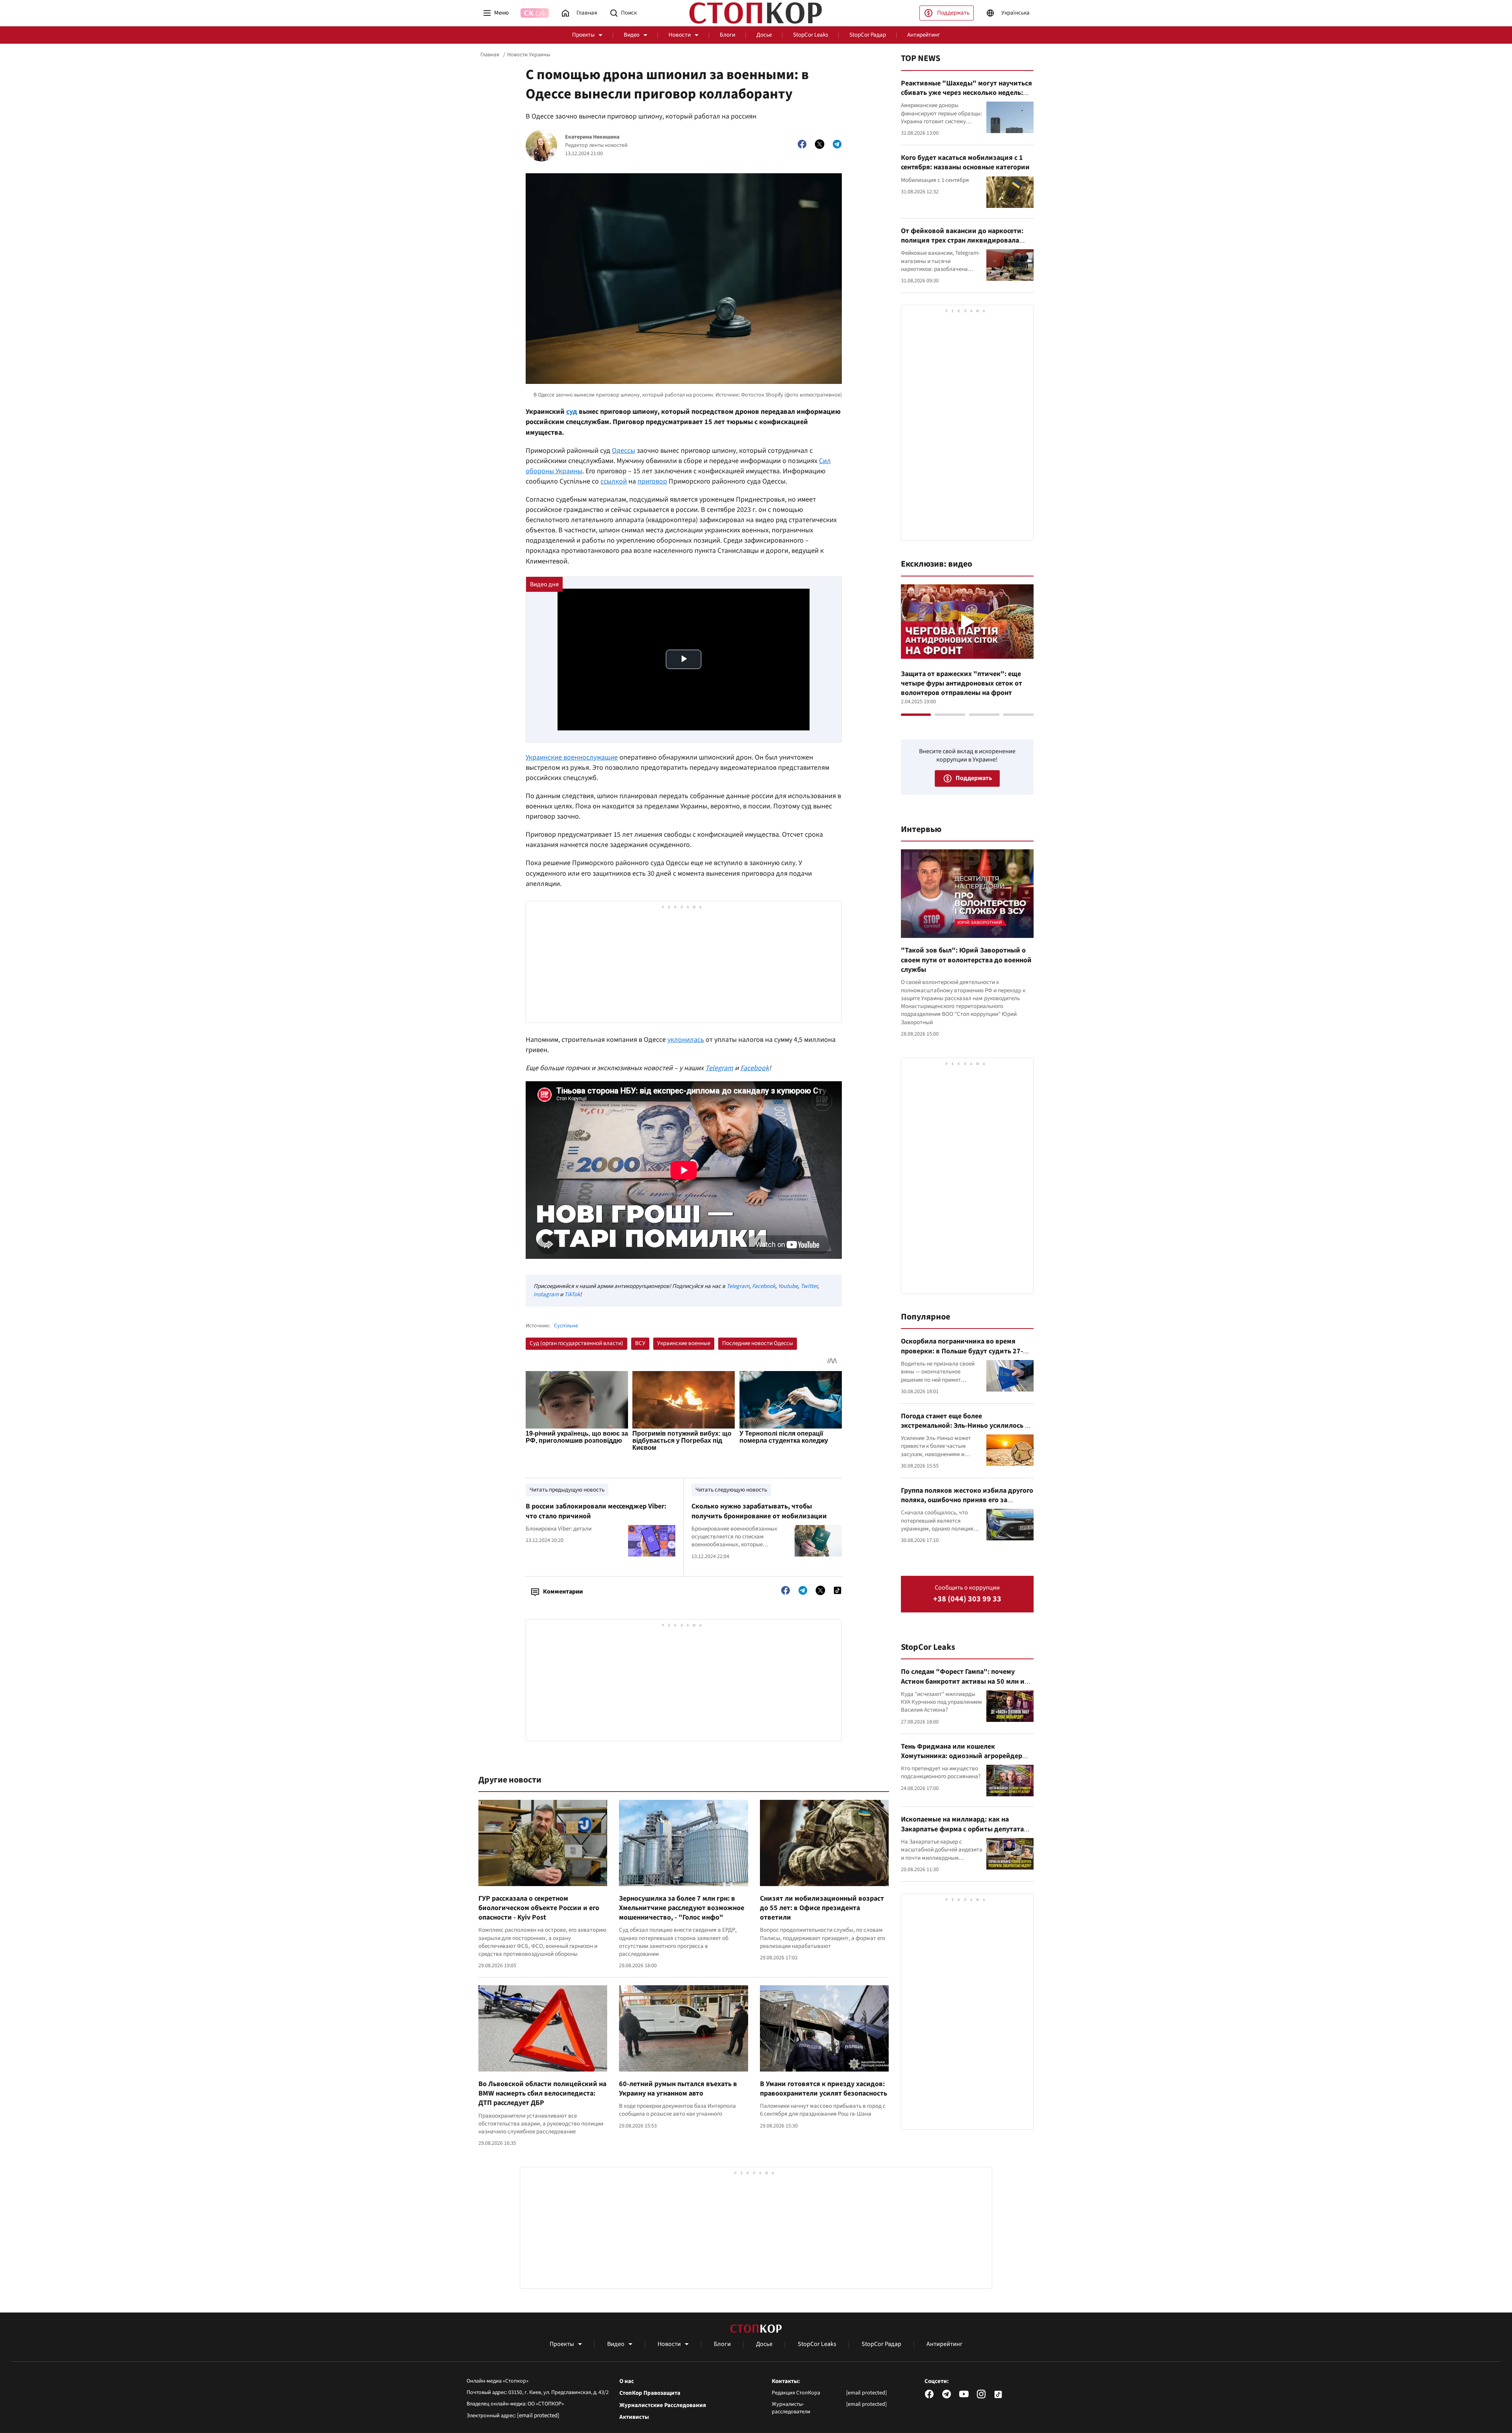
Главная (490, 55)
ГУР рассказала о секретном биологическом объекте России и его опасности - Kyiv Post (539, 1908)
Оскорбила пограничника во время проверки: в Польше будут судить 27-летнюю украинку (962, 1351)
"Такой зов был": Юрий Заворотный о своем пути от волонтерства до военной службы (966, 960)
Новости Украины (529, 55)
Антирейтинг (924, 35)
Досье (764, 35)
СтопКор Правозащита (650, 2393)
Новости (680, 35)
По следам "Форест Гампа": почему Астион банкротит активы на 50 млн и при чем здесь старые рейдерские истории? (963, 1686)
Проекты (583, 35)
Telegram (738, 1286)
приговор (652, 481)
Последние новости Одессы (758, 1343)
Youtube (788, 1286)
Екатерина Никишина (592, 137)
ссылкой (614, 481)
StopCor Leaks (811, 35)
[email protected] (538, 2415)
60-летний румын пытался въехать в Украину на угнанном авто (678, 2089)
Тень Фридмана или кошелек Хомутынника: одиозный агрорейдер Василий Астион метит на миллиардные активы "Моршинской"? (966, 1761)
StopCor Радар (868, 35)
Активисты (634, 2417)
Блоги (727, 35)
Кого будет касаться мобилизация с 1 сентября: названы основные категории (965, 162)
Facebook (764, 1286)
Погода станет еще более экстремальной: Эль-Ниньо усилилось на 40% (967, 1426)
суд (572, 412)
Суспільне (566, 1326)
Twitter (809, 1286)
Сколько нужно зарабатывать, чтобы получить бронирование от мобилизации (759, 1511)
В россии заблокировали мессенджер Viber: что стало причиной (596, 1511)
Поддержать (953, 13)
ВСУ (640, 1343)
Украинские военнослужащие (572, 757)
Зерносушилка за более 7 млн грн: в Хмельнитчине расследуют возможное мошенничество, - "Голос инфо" (682, 1908)
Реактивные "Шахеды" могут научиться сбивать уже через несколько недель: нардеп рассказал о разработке (966, 93)
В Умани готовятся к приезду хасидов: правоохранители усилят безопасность (824, 2089)
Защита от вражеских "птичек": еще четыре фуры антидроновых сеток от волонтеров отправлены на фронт (962, 684)
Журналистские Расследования (663, 2405)
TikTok (572, 1294)
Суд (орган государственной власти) (576, 1343)
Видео (632, 35)
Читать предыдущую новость (567, 1490)
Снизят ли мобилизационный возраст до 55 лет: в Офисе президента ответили (822, 1908)
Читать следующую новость (731, 1490)
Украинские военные (684, 1343)
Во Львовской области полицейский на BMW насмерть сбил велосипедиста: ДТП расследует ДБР (542, 2094)
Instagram (546, 1294)
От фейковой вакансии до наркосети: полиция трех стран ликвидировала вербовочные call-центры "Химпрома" (964, 241)
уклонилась (686, 1040)
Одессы (624, 451)
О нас (627, 2381)
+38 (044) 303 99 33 (967, 1599)
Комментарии (563, 1592)
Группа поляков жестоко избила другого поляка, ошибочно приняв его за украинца (967, 1500)
